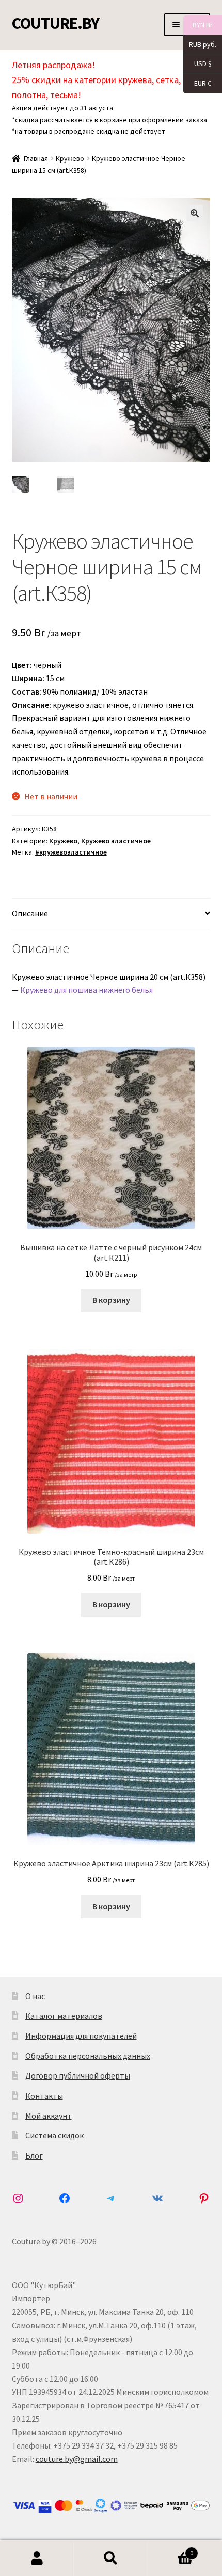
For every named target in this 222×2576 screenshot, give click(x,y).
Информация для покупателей (81, 2036)
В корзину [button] (111, 1300)
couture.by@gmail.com (77, 2459)
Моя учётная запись (37, 2558)
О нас (35, 1996)
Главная (36, 158)
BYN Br (198, 25)
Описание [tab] (30, 913)
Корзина (171, 2549)
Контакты (44, 2096)
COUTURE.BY (55, 23)
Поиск (111, 2558)
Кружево (70, 158)
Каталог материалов (64, 2016)
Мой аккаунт (49, 2116)
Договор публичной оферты (78, 2075)
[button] (195, 213)
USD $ (197, 63)
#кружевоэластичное (71, 852)
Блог (34, 2155)
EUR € (197, 83)
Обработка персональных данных (88, 2056)
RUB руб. (200, 44)
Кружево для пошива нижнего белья (86, 990)
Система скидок (54, 2135)
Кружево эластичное (116, 841)
